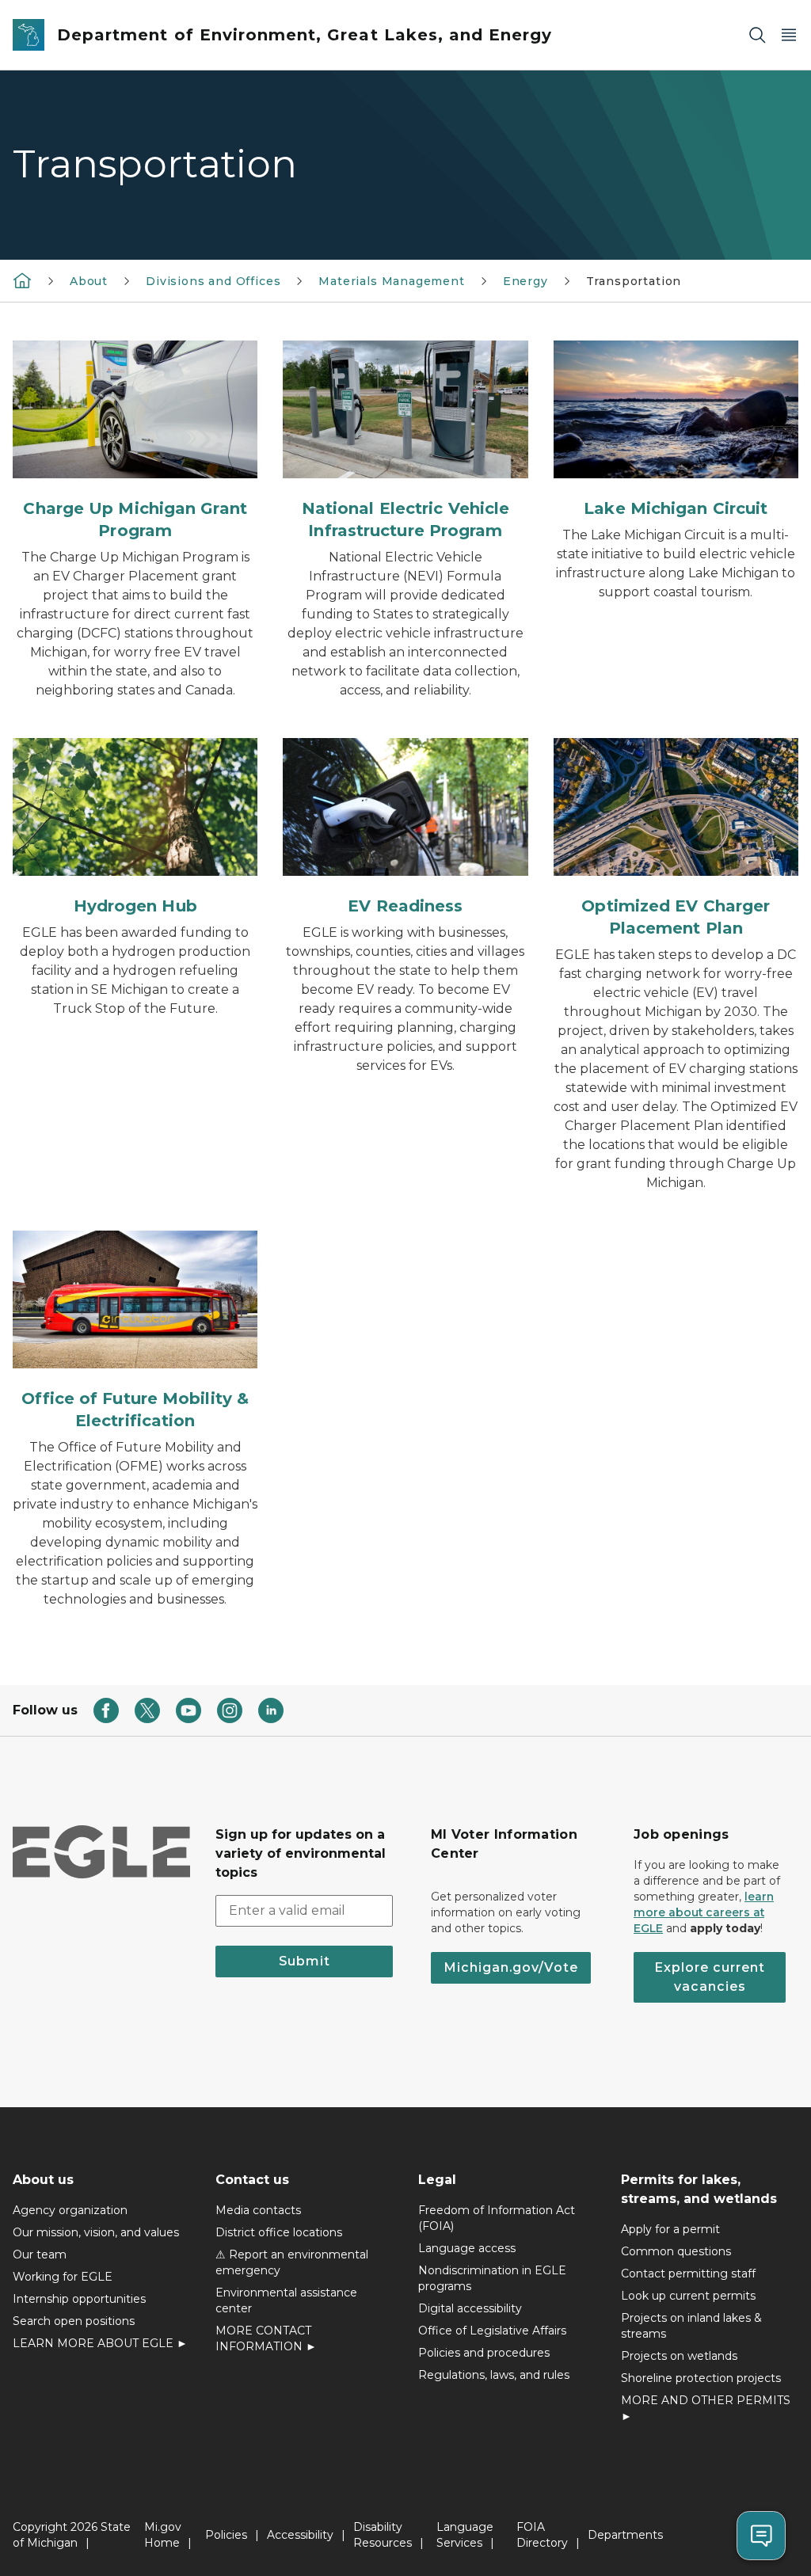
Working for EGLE (63, 2277)
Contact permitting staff (688, 2274)
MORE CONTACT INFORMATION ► (266, 2338)
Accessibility (300, 2535)
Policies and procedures (484, 2353)
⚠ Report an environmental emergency (292, 2262)
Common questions (676, 2251)
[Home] (22, 280)
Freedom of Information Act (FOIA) (497, 2218)
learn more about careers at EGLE (704, 1912)
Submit (305, 1961)
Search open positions (74, 2321)
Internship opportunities (79, 2299)
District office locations (279, 2232)
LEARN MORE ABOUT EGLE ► (100, 2343)
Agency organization (70, 2210)
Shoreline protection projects (701, 2378)
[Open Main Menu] (789, 35)
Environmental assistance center (286, 2300)
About (89, 281)
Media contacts (258, 2210)
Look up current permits (688, 2296)
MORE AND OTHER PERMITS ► (706, 2408)
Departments (625, 2535)
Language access (467, 2248)
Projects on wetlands (679, 2356)
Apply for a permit (670, 2229)
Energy (525, 281)
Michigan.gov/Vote (511, 1967)
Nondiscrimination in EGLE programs (492, 2278)
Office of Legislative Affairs (492, 2331)
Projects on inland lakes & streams (691, 2326)
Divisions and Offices (213, 281)
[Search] (757, 35)
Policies (226, 2535)
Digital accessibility (470, 2308)
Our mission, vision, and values (96, 2232)
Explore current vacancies (710, 1977)
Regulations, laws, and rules (494, 2375)
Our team (40, 2254)
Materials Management (391, 281)
